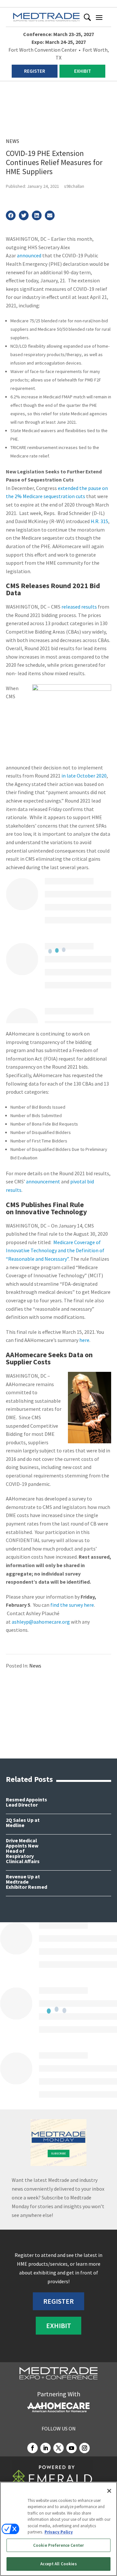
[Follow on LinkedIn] (45, 2448)
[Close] (109, 2491)
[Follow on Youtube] (71, 2448)
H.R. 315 (99, 521)
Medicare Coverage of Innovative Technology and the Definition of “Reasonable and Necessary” (55, 1250)
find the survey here (72, 1605)
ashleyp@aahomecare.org (41, 1622)
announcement (43, 1181)
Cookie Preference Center (58, 2545)
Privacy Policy (59, 2532)
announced (29, 255)
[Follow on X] (58, 2448)
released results (79, 607)
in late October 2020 (84, 776)
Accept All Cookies (58, 2564)
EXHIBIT (83, 71)
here (84, 1340)
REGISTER (35, 71)
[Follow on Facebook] (32, 2448)
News (13, 141)
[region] (58, 2529)
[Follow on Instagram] (84, 2448)
